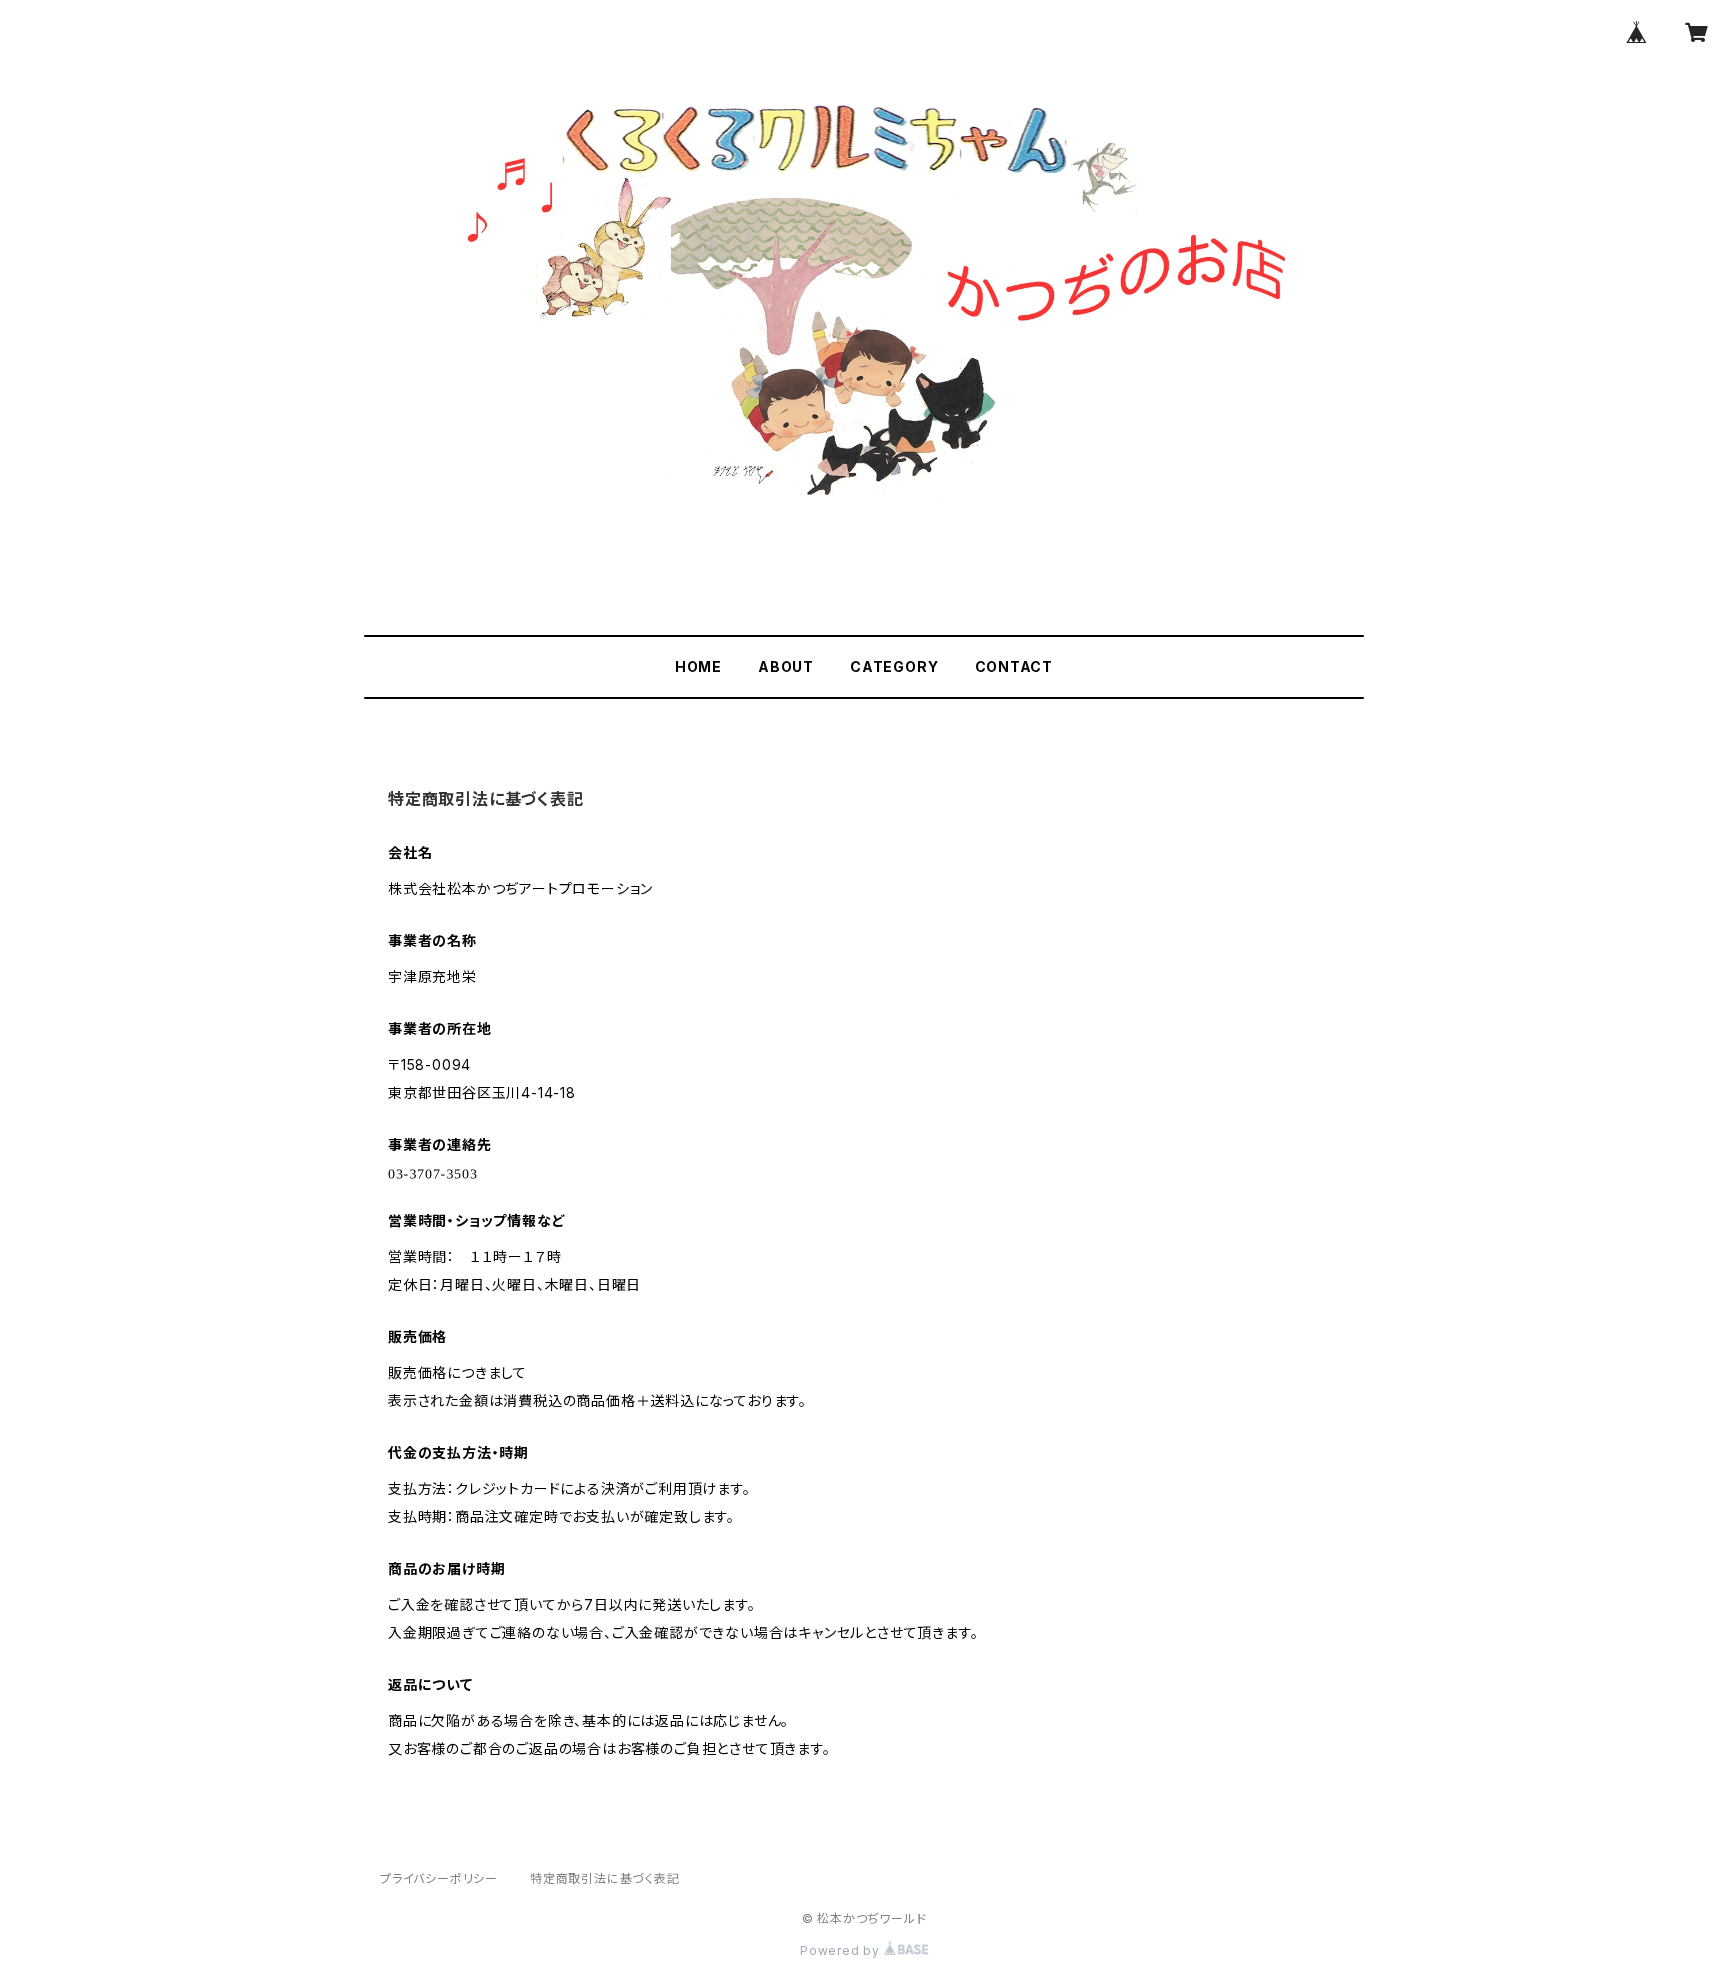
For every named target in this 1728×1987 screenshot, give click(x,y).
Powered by (842, 1950)
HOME (698, 666)
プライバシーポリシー (439, 1878)
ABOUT (786, 666)
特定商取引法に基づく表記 (605, 1878)
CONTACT (1014, 666)
